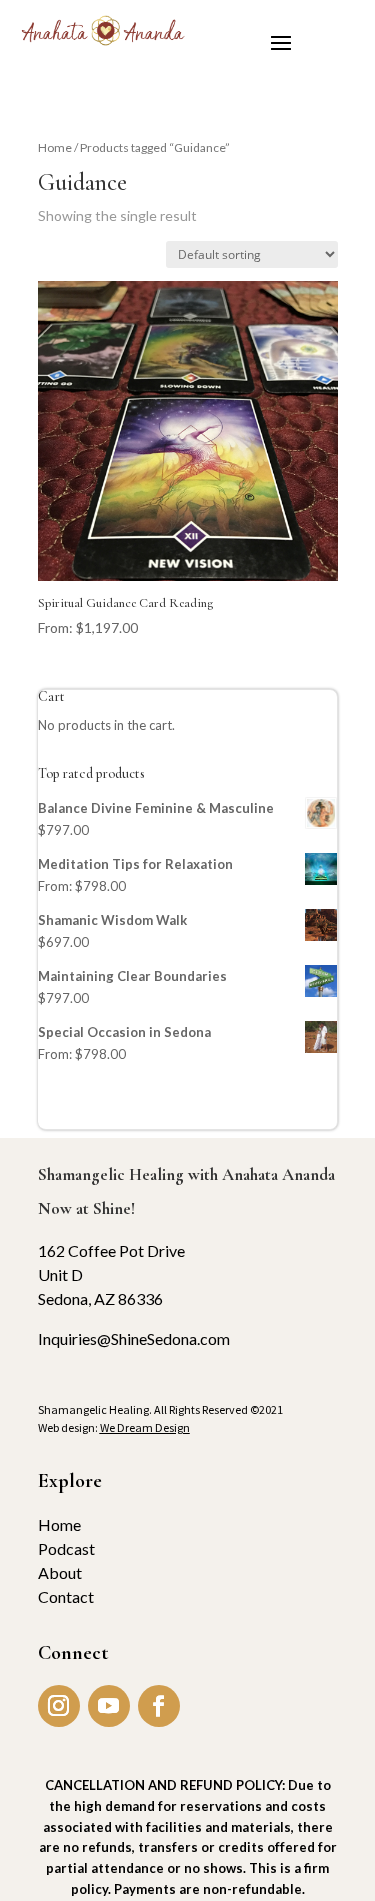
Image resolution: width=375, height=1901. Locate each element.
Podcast (66, 1548)
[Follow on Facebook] (159, 1706)
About (60, 1572)
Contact (66, 1596)
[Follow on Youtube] (109, 1706)
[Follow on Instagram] (59, 1706)
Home (55, 147)
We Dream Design (145, 1427)
